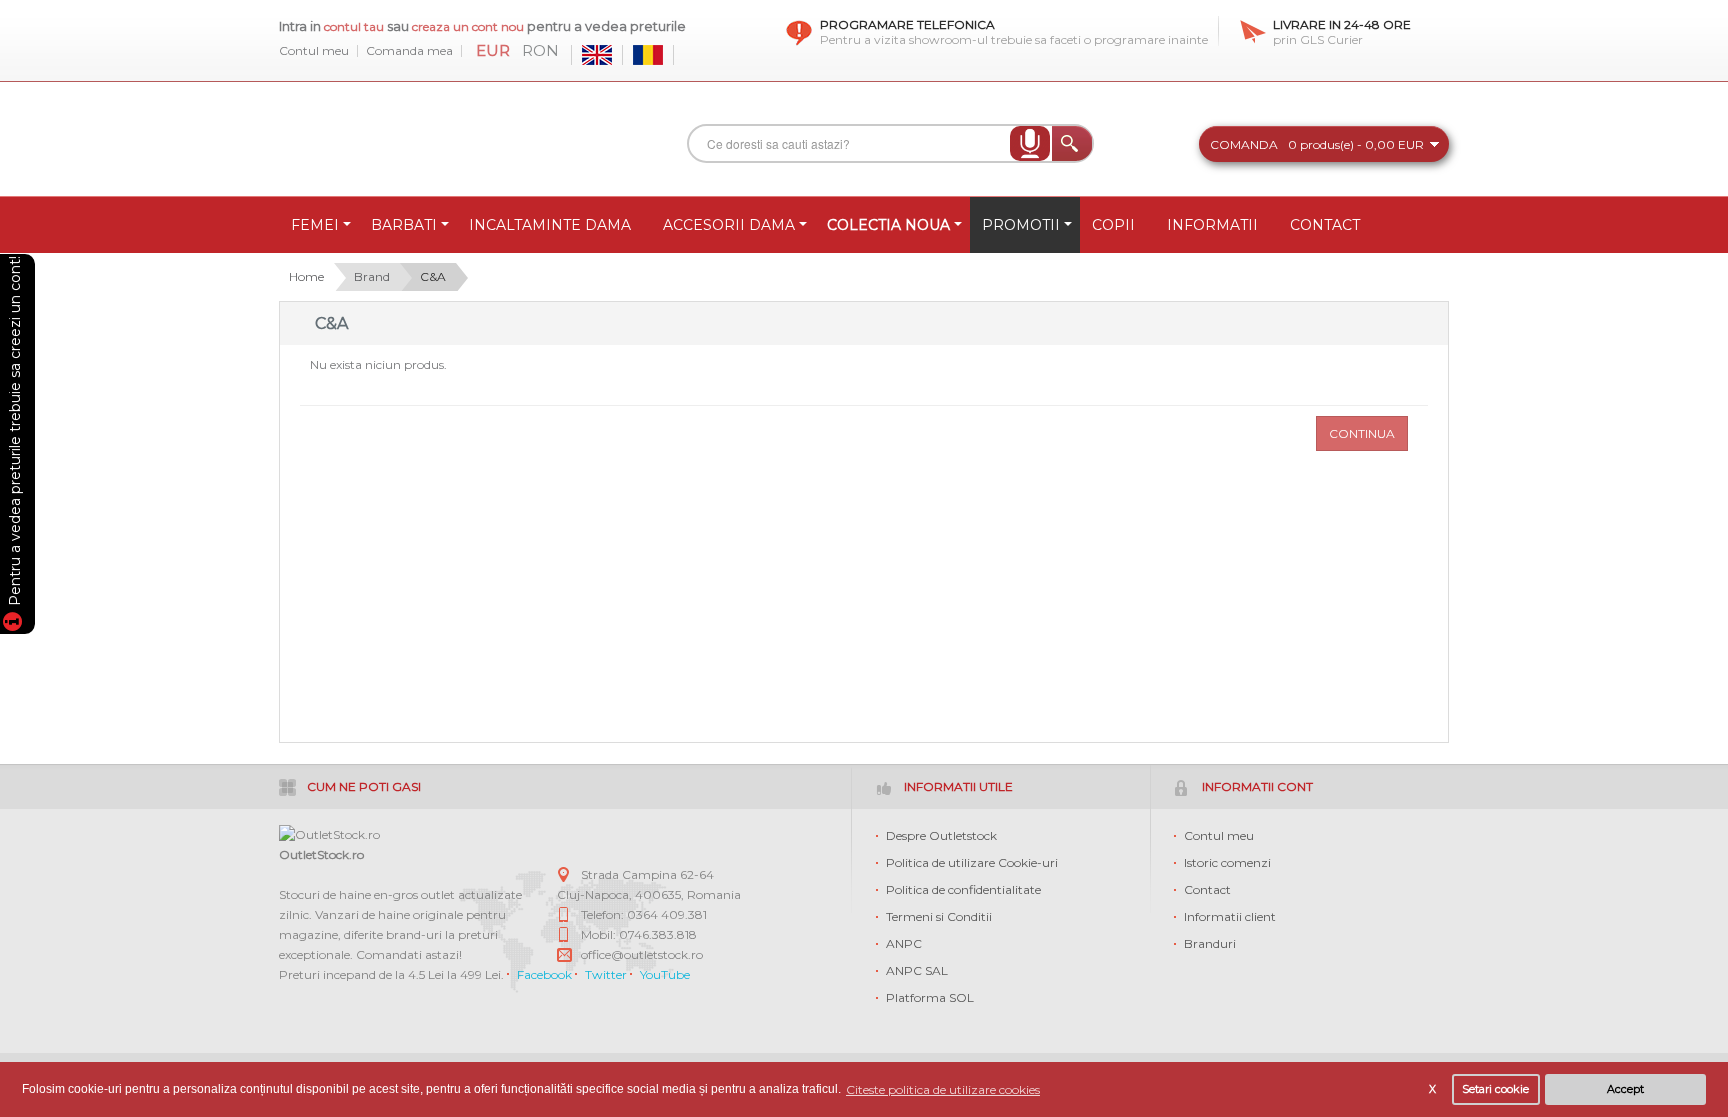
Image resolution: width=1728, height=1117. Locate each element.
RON (540, 51)
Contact (1207, 889)
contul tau (354, 26)
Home (306, 276)
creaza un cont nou (469, 26)
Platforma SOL (930, 997)
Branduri (1210, 943)
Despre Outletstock (941, 835)
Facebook (544, 974)
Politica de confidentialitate (963, 889)
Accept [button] (1625, 1089)
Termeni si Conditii (939, 916)
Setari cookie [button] (1495, 1089)
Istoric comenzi (1227, 862)
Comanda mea (409, 51)
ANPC (904, 943)
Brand (372, 276)
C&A (433, 276)
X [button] (1432, 1089)
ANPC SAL (917, 970)
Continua (1362, 433)
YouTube (665, 974)
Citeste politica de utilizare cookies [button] (943, 1089)
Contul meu (314, 51)
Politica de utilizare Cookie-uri (972, 862)
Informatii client (1230, 916)
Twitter (606, 974)
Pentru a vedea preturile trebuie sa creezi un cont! (15, 434)
